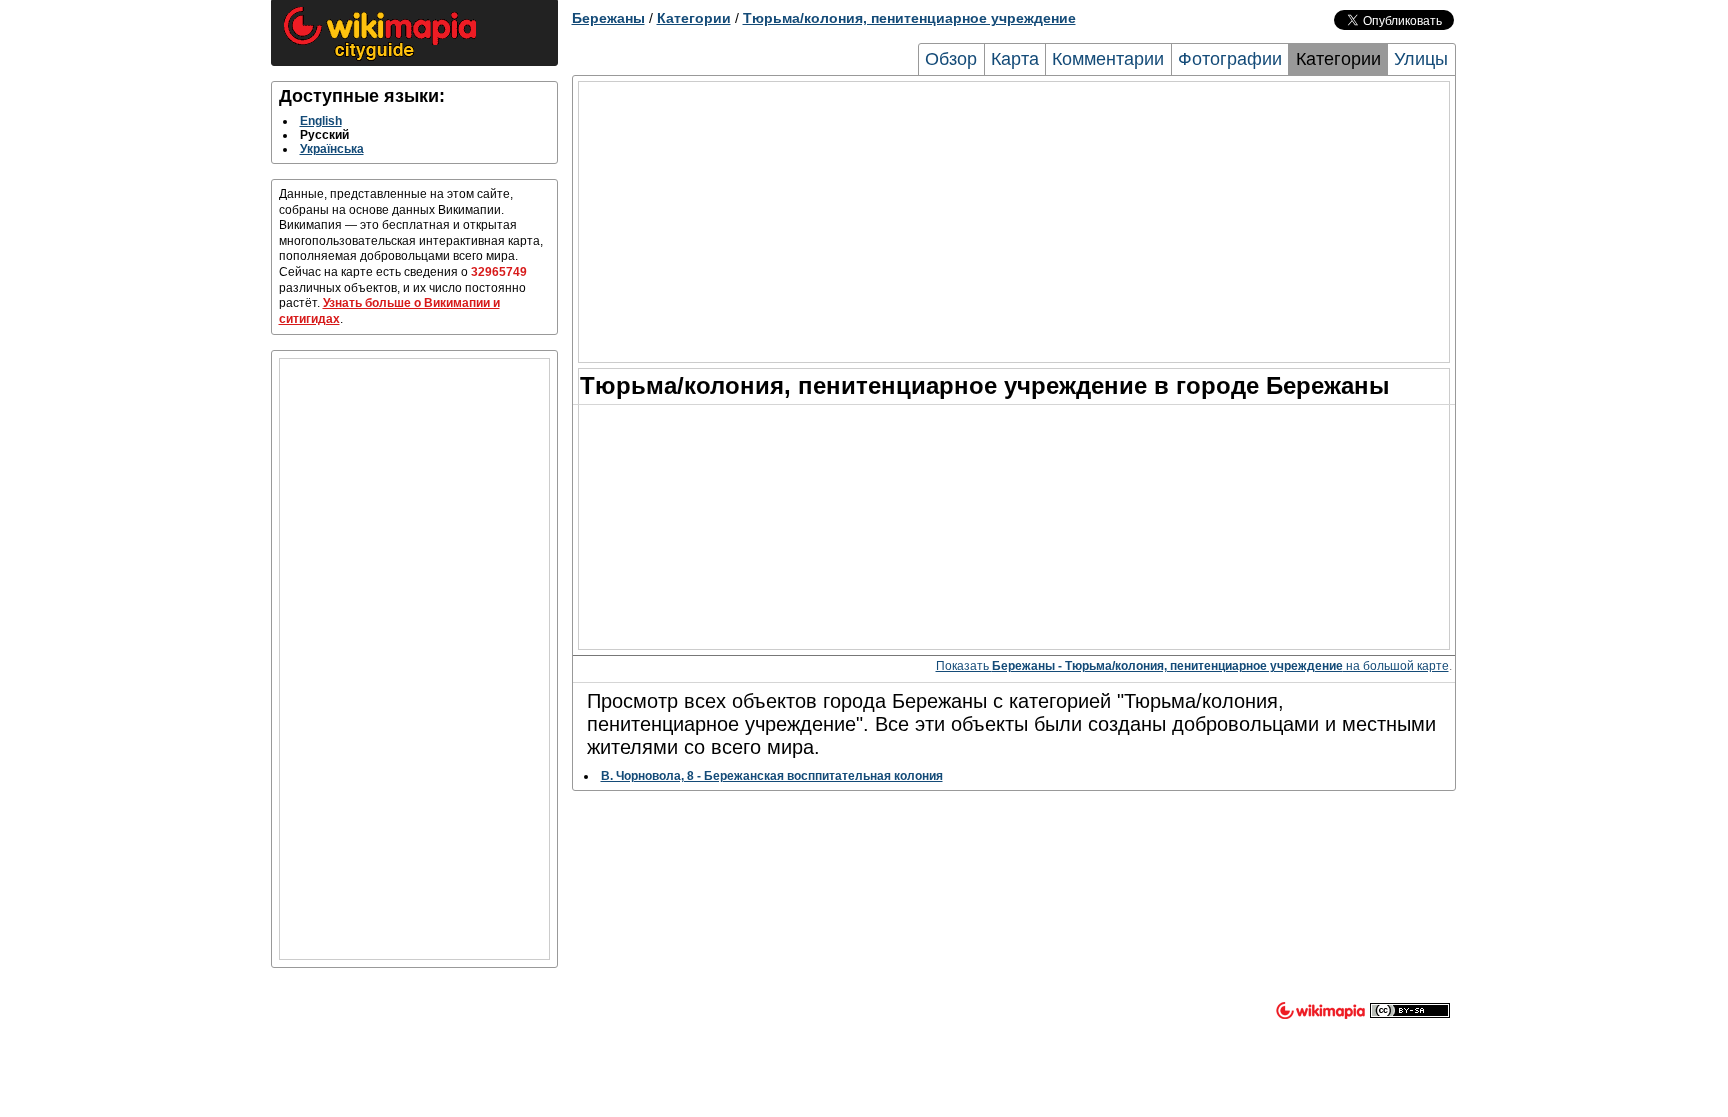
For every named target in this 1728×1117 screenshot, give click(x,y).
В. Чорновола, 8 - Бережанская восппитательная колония (772, 776)
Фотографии (1230, 59)
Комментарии (1108, 59)
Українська (332, 149)
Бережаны (608, 18)
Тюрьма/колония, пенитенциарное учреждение (909, 18)
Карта (1015, 59)
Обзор (951, 59)
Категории (694, 18)
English (321, 121)
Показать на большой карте (1192, 666)
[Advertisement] (414, 659)
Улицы (1421, 59)
